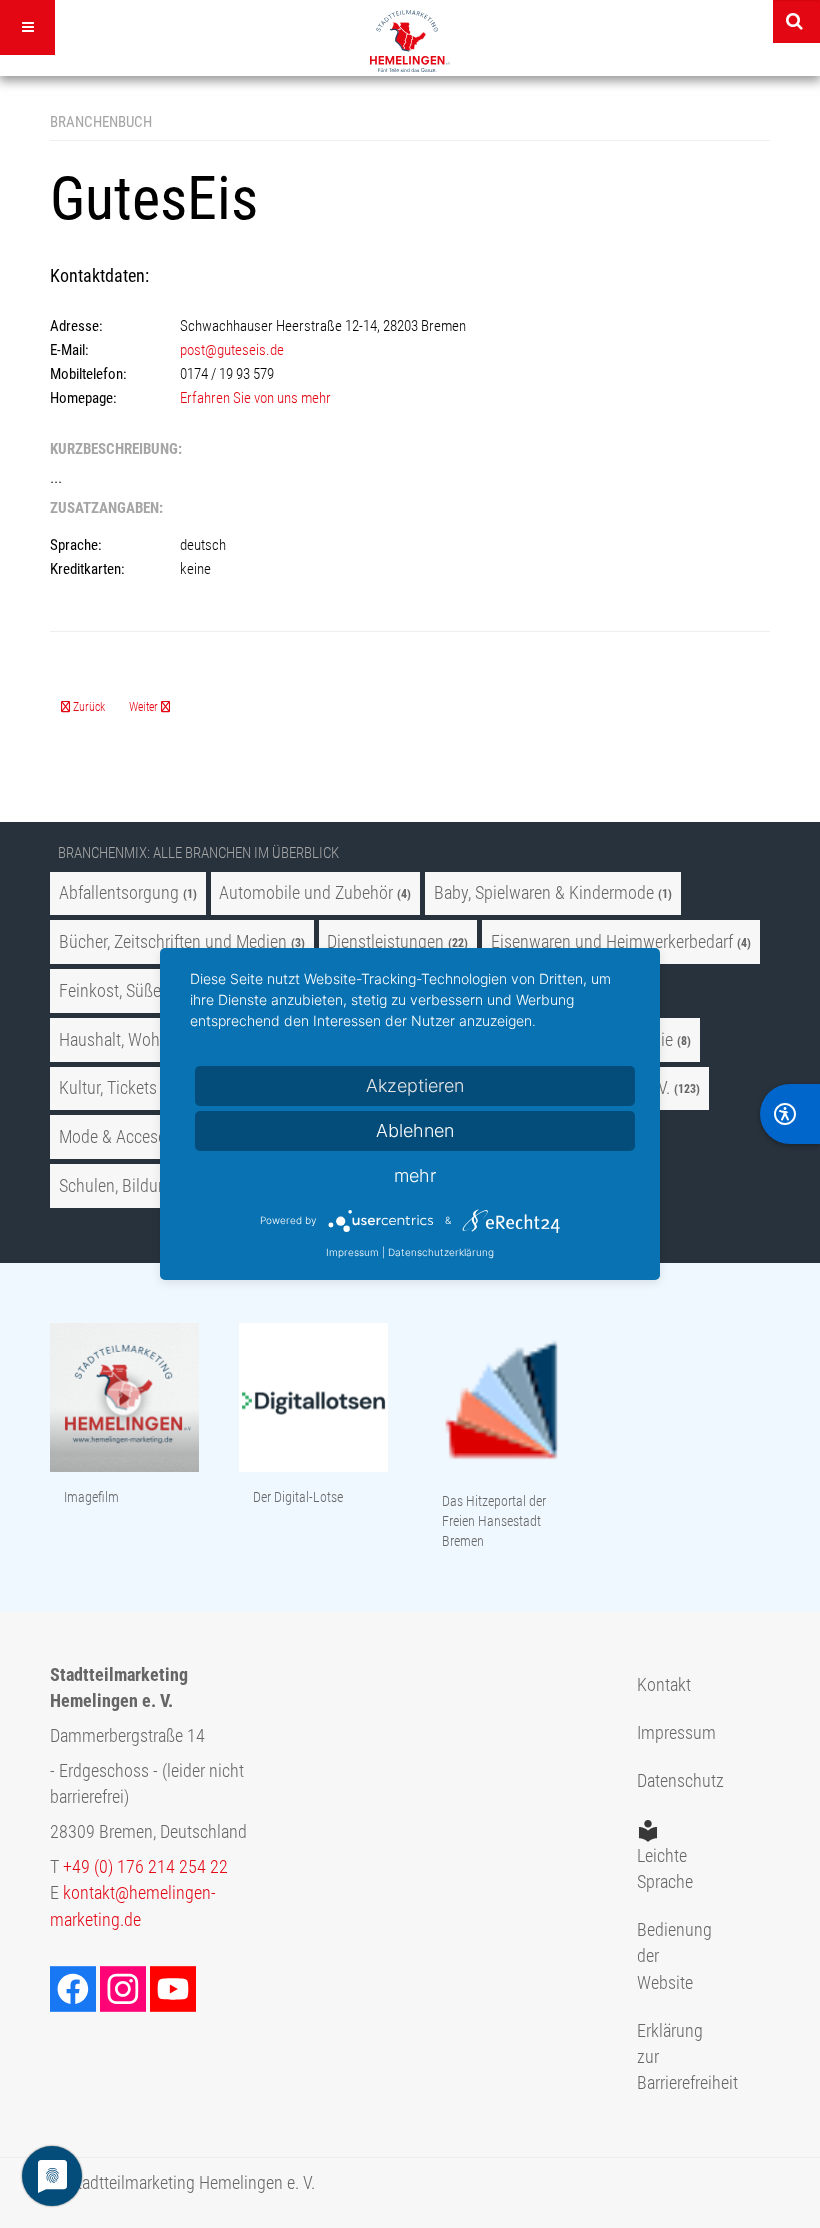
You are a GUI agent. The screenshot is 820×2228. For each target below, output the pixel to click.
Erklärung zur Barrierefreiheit (666, 2057)
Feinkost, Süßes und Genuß (154, 991)
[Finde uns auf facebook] (75, 1987)
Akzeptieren (415, 1085)
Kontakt (664, 1685)
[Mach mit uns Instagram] (125, 1987)
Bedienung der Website (666, 1956)
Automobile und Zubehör (306, 893)
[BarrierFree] (790, 1114)
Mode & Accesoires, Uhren (151, 1137)
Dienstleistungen (385, 942)
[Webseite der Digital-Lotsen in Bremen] (313, 1399)
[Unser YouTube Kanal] (175, 1987)
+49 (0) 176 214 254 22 (145, 1867)
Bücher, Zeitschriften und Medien (173, 942)
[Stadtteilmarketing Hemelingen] (410, 41)
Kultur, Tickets (108, 1088)
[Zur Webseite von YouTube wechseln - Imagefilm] (124, 1399)
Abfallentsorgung (119, 893)
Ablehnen (415, 1130)
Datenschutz (666, 1781)
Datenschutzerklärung (441, 1252)
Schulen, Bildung (117, 1186)
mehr (415, 1175)
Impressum (666, 1733)
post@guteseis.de (232, 350)
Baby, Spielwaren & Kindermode (544, 893)
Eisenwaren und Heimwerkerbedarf (612, 942)
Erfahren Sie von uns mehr (255, 398)
